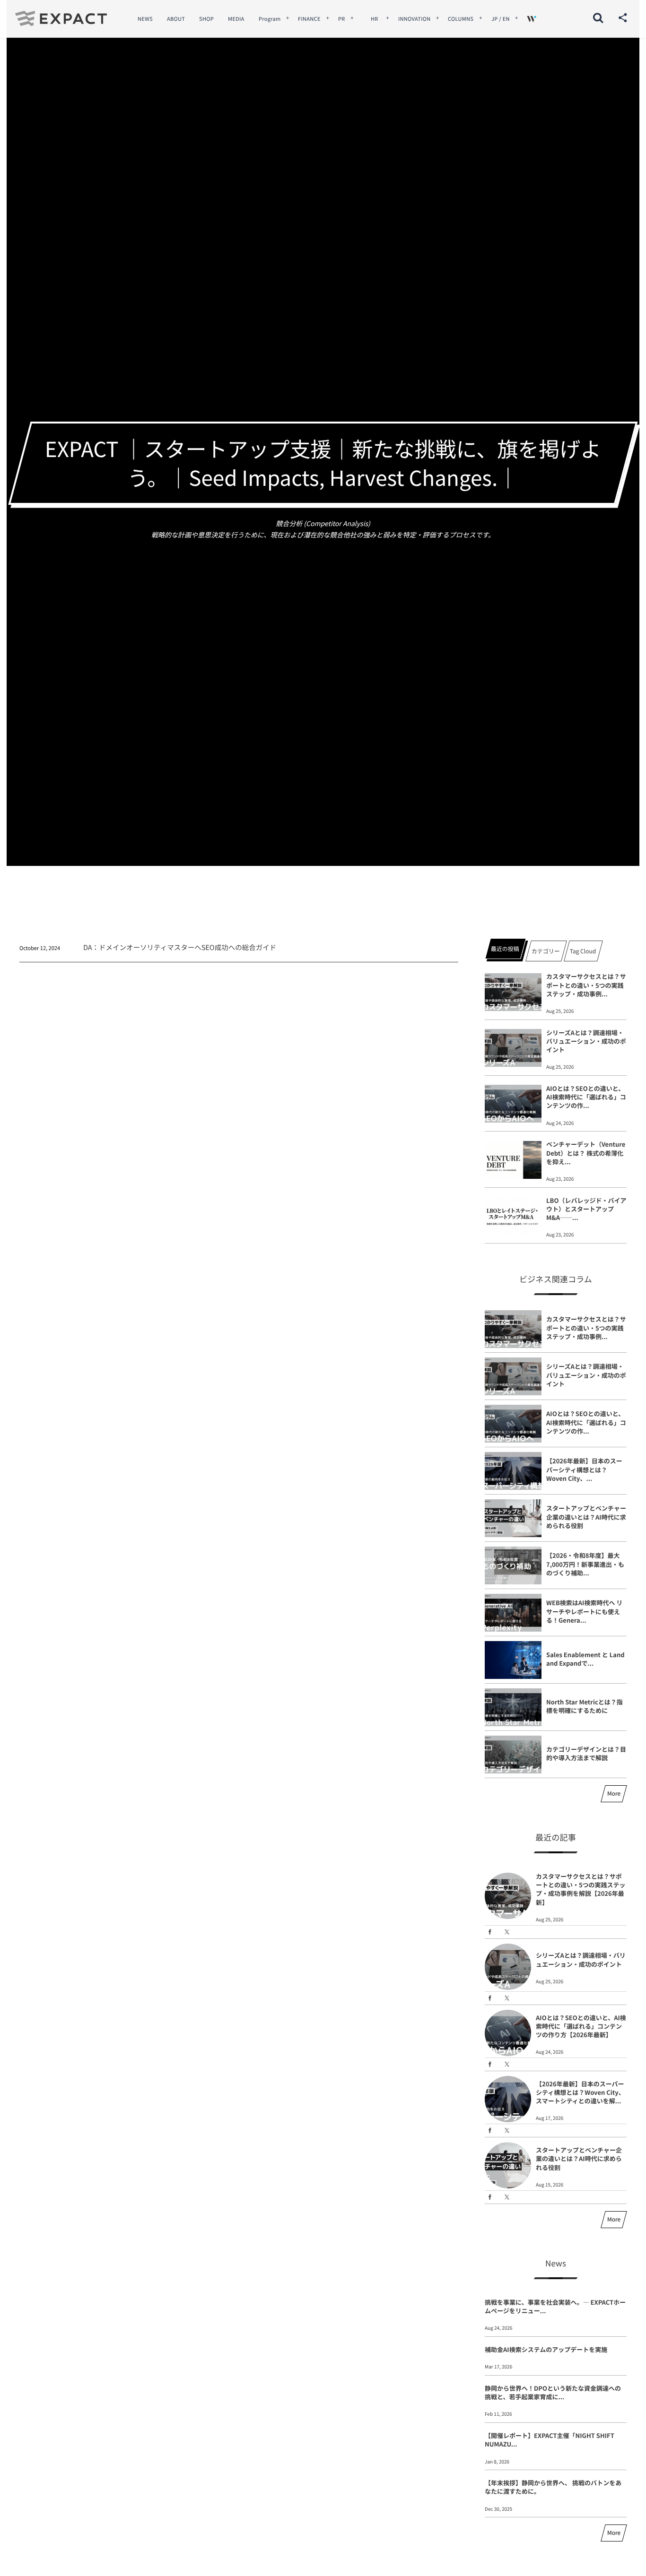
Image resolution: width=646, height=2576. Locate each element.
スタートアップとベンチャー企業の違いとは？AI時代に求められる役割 (586, 1517)
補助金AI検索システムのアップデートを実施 (546, 2349)
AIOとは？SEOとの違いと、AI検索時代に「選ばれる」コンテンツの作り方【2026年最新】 (581, 2026)
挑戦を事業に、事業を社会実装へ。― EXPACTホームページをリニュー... (555, 2306)
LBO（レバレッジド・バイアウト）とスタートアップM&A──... (586, 1209)
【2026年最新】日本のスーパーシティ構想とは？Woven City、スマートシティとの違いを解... (580, 2092)
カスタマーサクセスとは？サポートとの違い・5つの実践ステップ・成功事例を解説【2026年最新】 (581, 1889)
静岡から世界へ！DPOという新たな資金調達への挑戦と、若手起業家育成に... (553, 2392)
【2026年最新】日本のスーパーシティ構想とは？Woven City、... (584, 1469)
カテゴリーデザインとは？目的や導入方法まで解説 (586, 1753)
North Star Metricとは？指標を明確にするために (585, 1706)
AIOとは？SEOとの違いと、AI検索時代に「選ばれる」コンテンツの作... (586, 1097)
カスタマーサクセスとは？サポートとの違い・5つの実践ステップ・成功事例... (586, 985)
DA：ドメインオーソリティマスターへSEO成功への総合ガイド (180, 947)
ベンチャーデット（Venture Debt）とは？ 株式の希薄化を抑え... (586, 1153)
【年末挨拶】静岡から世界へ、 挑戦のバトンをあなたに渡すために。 (553, 2487)
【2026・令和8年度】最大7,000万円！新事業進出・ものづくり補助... (585, 1564)
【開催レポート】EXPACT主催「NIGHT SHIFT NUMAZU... (550, 2440)
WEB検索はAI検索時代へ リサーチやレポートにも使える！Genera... (584, 1611)
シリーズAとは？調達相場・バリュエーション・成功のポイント (586, 1041)
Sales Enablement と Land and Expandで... (585, 1659)
